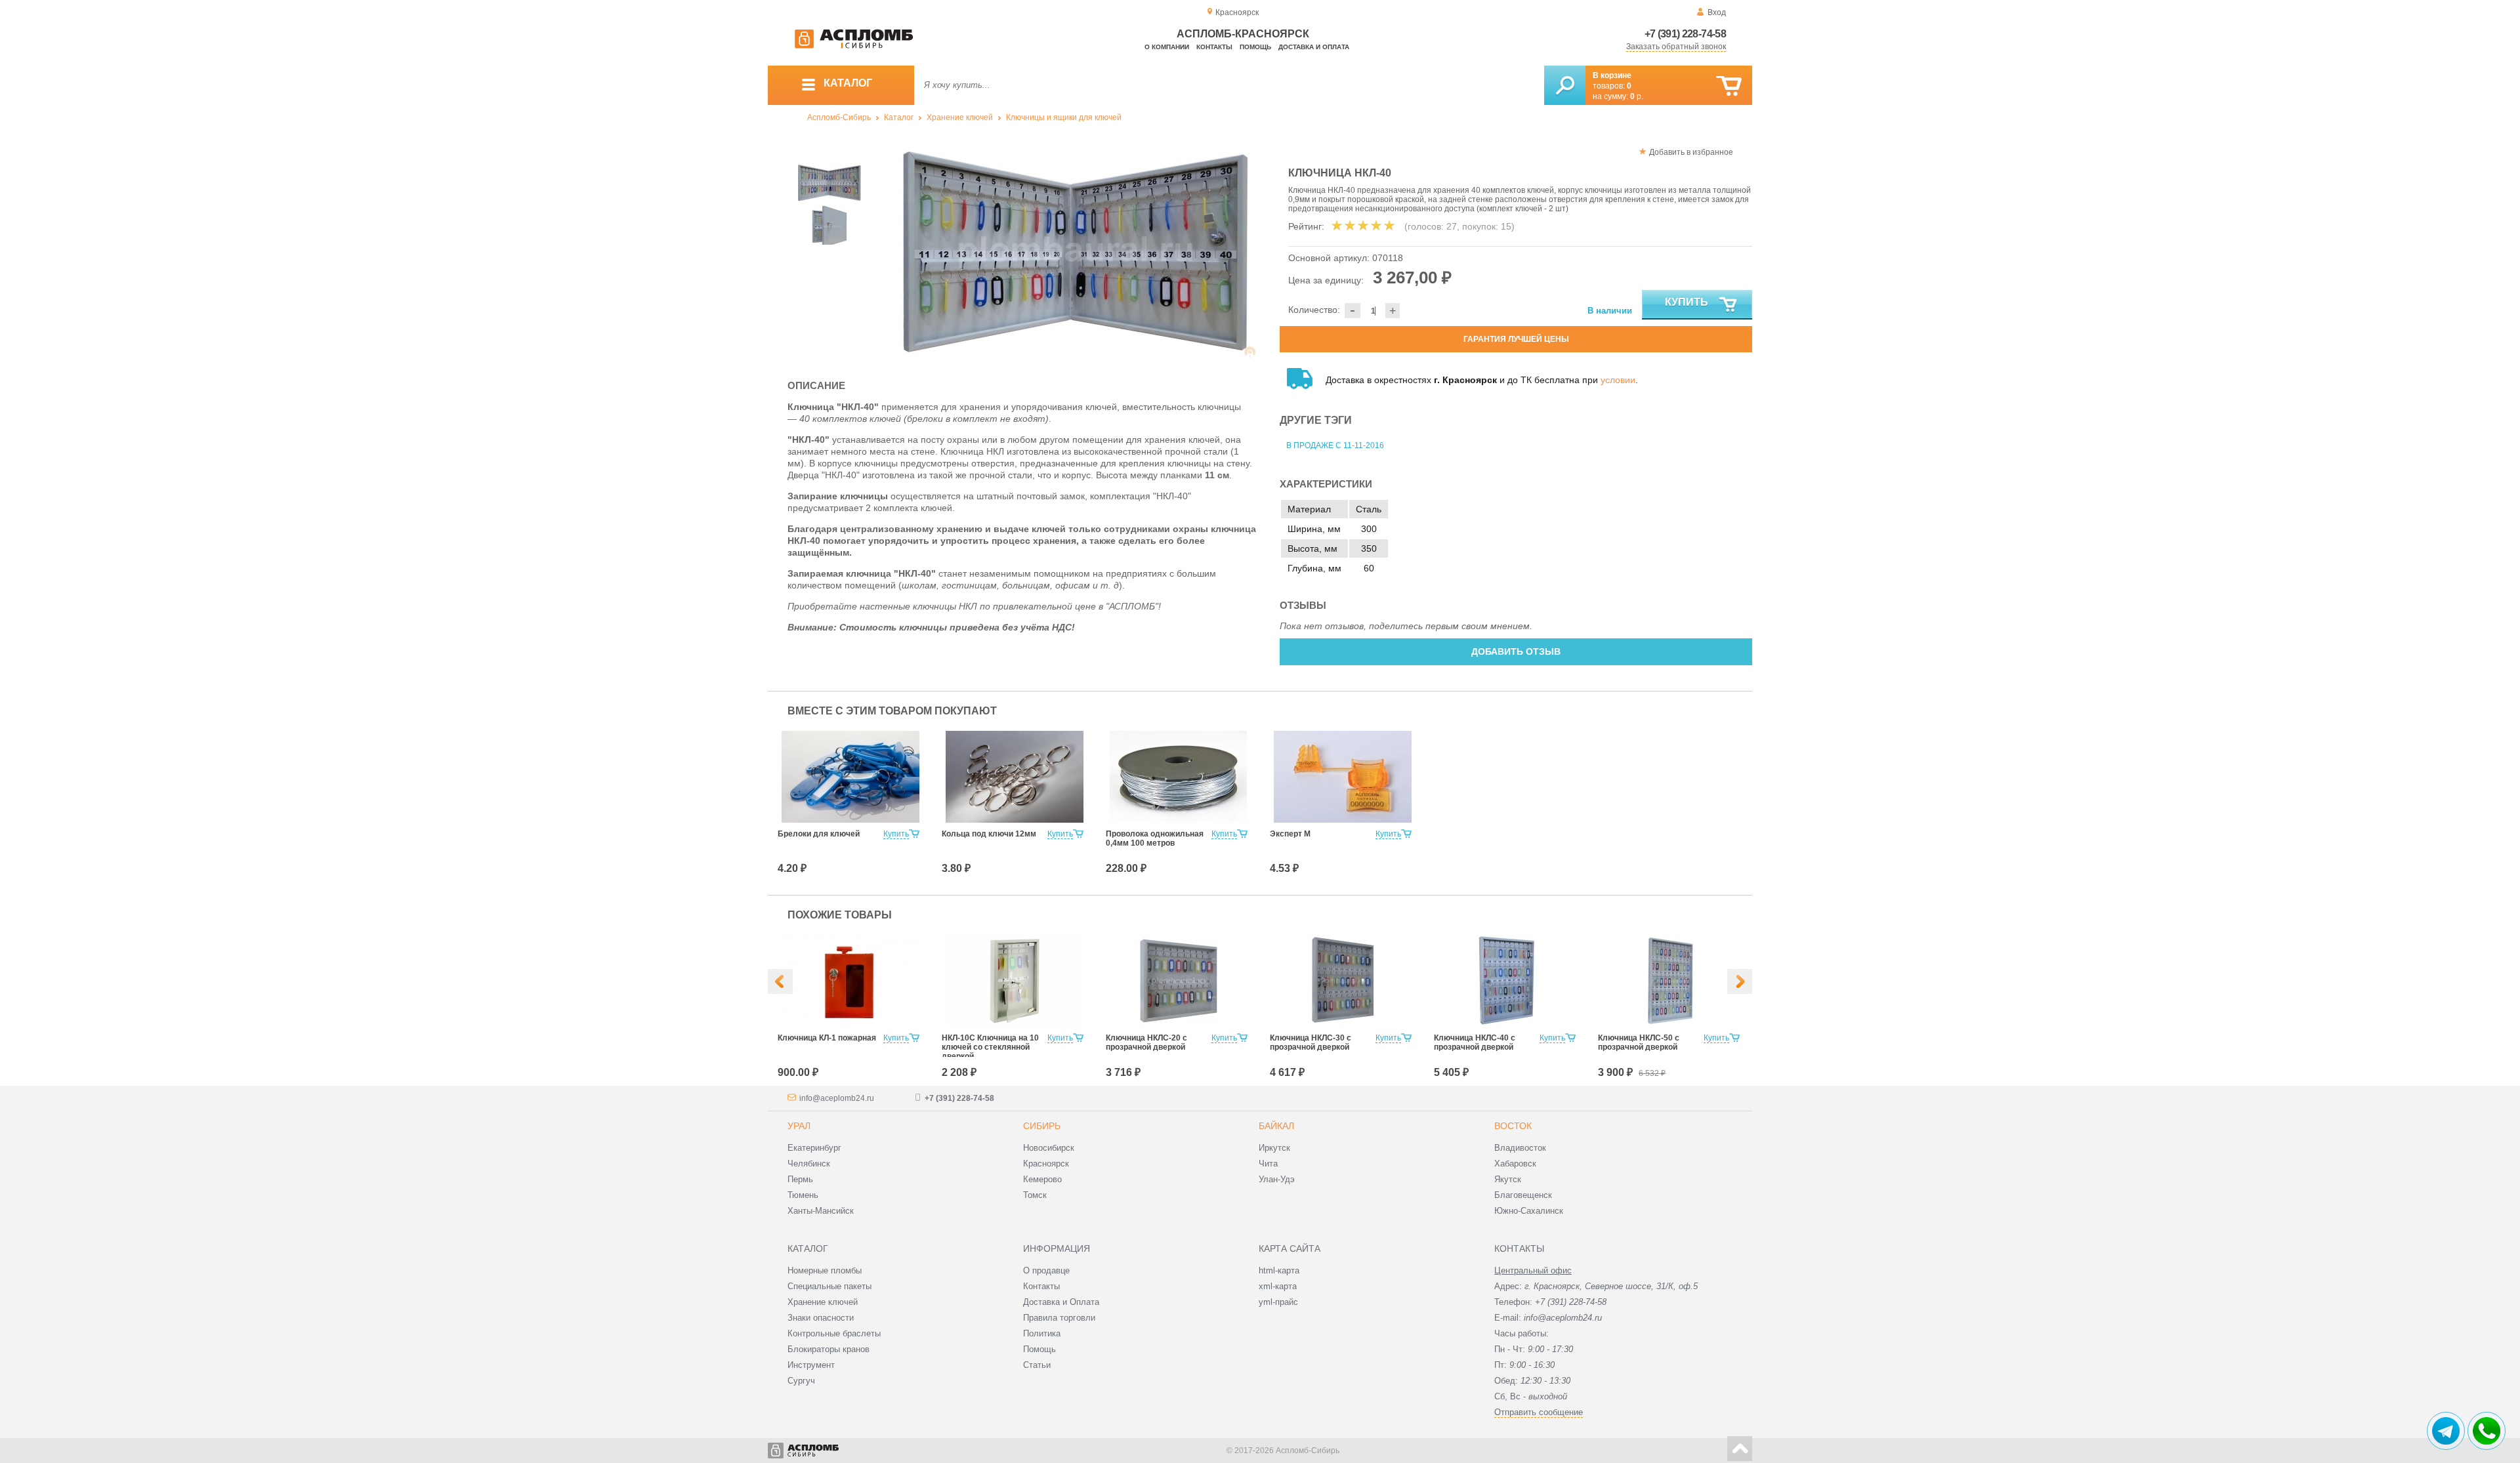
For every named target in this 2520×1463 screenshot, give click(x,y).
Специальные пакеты (829, 1286)
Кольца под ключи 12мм (989, 834)
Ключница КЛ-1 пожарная (827, 1038)
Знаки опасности (821, 1318)
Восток (1513, 1126)
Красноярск (1046, 1164)
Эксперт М (1290, 834)
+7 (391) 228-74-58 (1685, 34)
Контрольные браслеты (834, 1333)
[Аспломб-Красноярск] (854, 46)
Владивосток (1520, 1148)
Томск (1035, 1195)
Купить (1687, 302)
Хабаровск (1515, 1164)
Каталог (899, 117)
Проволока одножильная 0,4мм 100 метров (1155, 838)
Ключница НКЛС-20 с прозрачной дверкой (1146, 1042)
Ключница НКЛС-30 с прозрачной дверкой (1311, 1042)
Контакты (1214, 47)
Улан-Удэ (1277, 1179)
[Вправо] (1740, 981)
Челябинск (809, 1164)
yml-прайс (1278, 1302)
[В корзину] (1729, 86)
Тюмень (803, 1195)
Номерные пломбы (825, 1270)
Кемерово (1042, 1179)
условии (1618, 380)
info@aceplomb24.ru (837, 1098)
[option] (1076, 251)
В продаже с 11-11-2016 (1335, 445)
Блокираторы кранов (829, 1349)
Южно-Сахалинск (1529, 1211)
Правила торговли (1059, 1318)
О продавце (1046, 1270)
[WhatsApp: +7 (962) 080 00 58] (2487, 1431)
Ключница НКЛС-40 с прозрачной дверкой (1475, 1042)
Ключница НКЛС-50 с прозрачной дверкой (1639, 1042)
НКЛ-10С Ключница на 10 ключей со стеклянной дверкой (990, 1047)
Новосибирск (1049, 1148)
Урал (799, 1126)
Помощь (1255, 47)
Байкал (1276, 1126)
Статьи (1037, 1365)
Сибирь (1042, 1126)
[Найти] (1565, 85)
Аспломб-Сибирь (839, 117)
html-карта (1279, 1270)
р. (1637, 96)
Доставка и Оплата (1061, 1302)
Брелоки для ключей (819, 834)
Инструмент (811, 1365)
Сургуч (801, 1381)
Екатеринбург (814, 1148)
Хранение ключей (960, 117)
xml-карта (1278, 1286)
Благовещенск (1523, 1195)
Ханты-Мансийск (821, 1211)
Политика (1042, 1333)
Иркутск (1274, 1148)
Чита (1268, 1164)
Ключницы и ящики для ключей (1064, 117)
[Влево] (780, 981)
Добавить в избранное (1691, 152)
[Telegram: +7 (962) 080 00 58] (2446, 1431)
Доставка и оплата (1314, 47)
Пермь (800, 1179)
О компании (1167, 47)
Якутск (1508, 1179)
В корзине (1612, 75)
